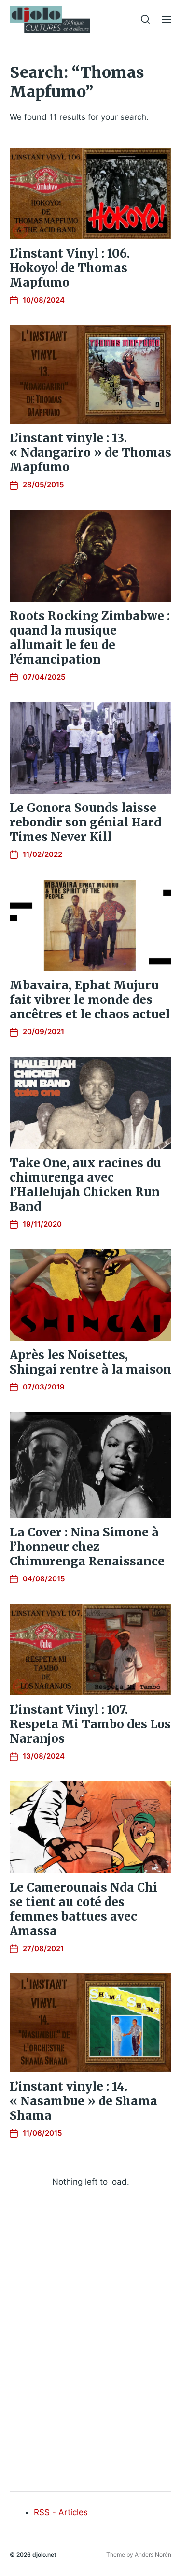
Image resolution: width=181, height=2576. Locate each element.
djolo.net (44, 2554)
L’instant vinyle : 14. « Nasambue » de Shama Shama (84, 2101)
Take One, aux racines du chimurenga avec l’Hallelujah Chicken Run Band (85, 1185)
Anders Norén (153, 2554)
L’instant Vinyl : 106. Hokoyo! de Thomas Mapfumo (70, 268)
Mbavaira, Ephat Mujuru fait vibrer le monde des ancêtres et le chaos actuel (90, 1000)
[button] (146, 19)
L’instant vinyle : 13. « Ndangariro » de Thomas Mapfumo (90, 453)
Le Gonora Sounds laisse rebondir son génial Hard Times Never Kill (85, 822)
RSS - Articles (61, 2512)
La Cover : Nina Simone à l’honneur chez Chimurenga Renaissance (87, 1547)
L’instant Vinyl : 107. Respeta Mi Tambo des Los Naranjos (90, 1724)
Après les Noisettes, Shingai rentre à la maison (90, 1362)
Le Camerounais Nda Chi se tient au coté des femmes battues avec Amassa (84, 1909)
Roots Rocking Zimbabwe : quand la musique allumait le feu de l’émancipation (90, 638)
